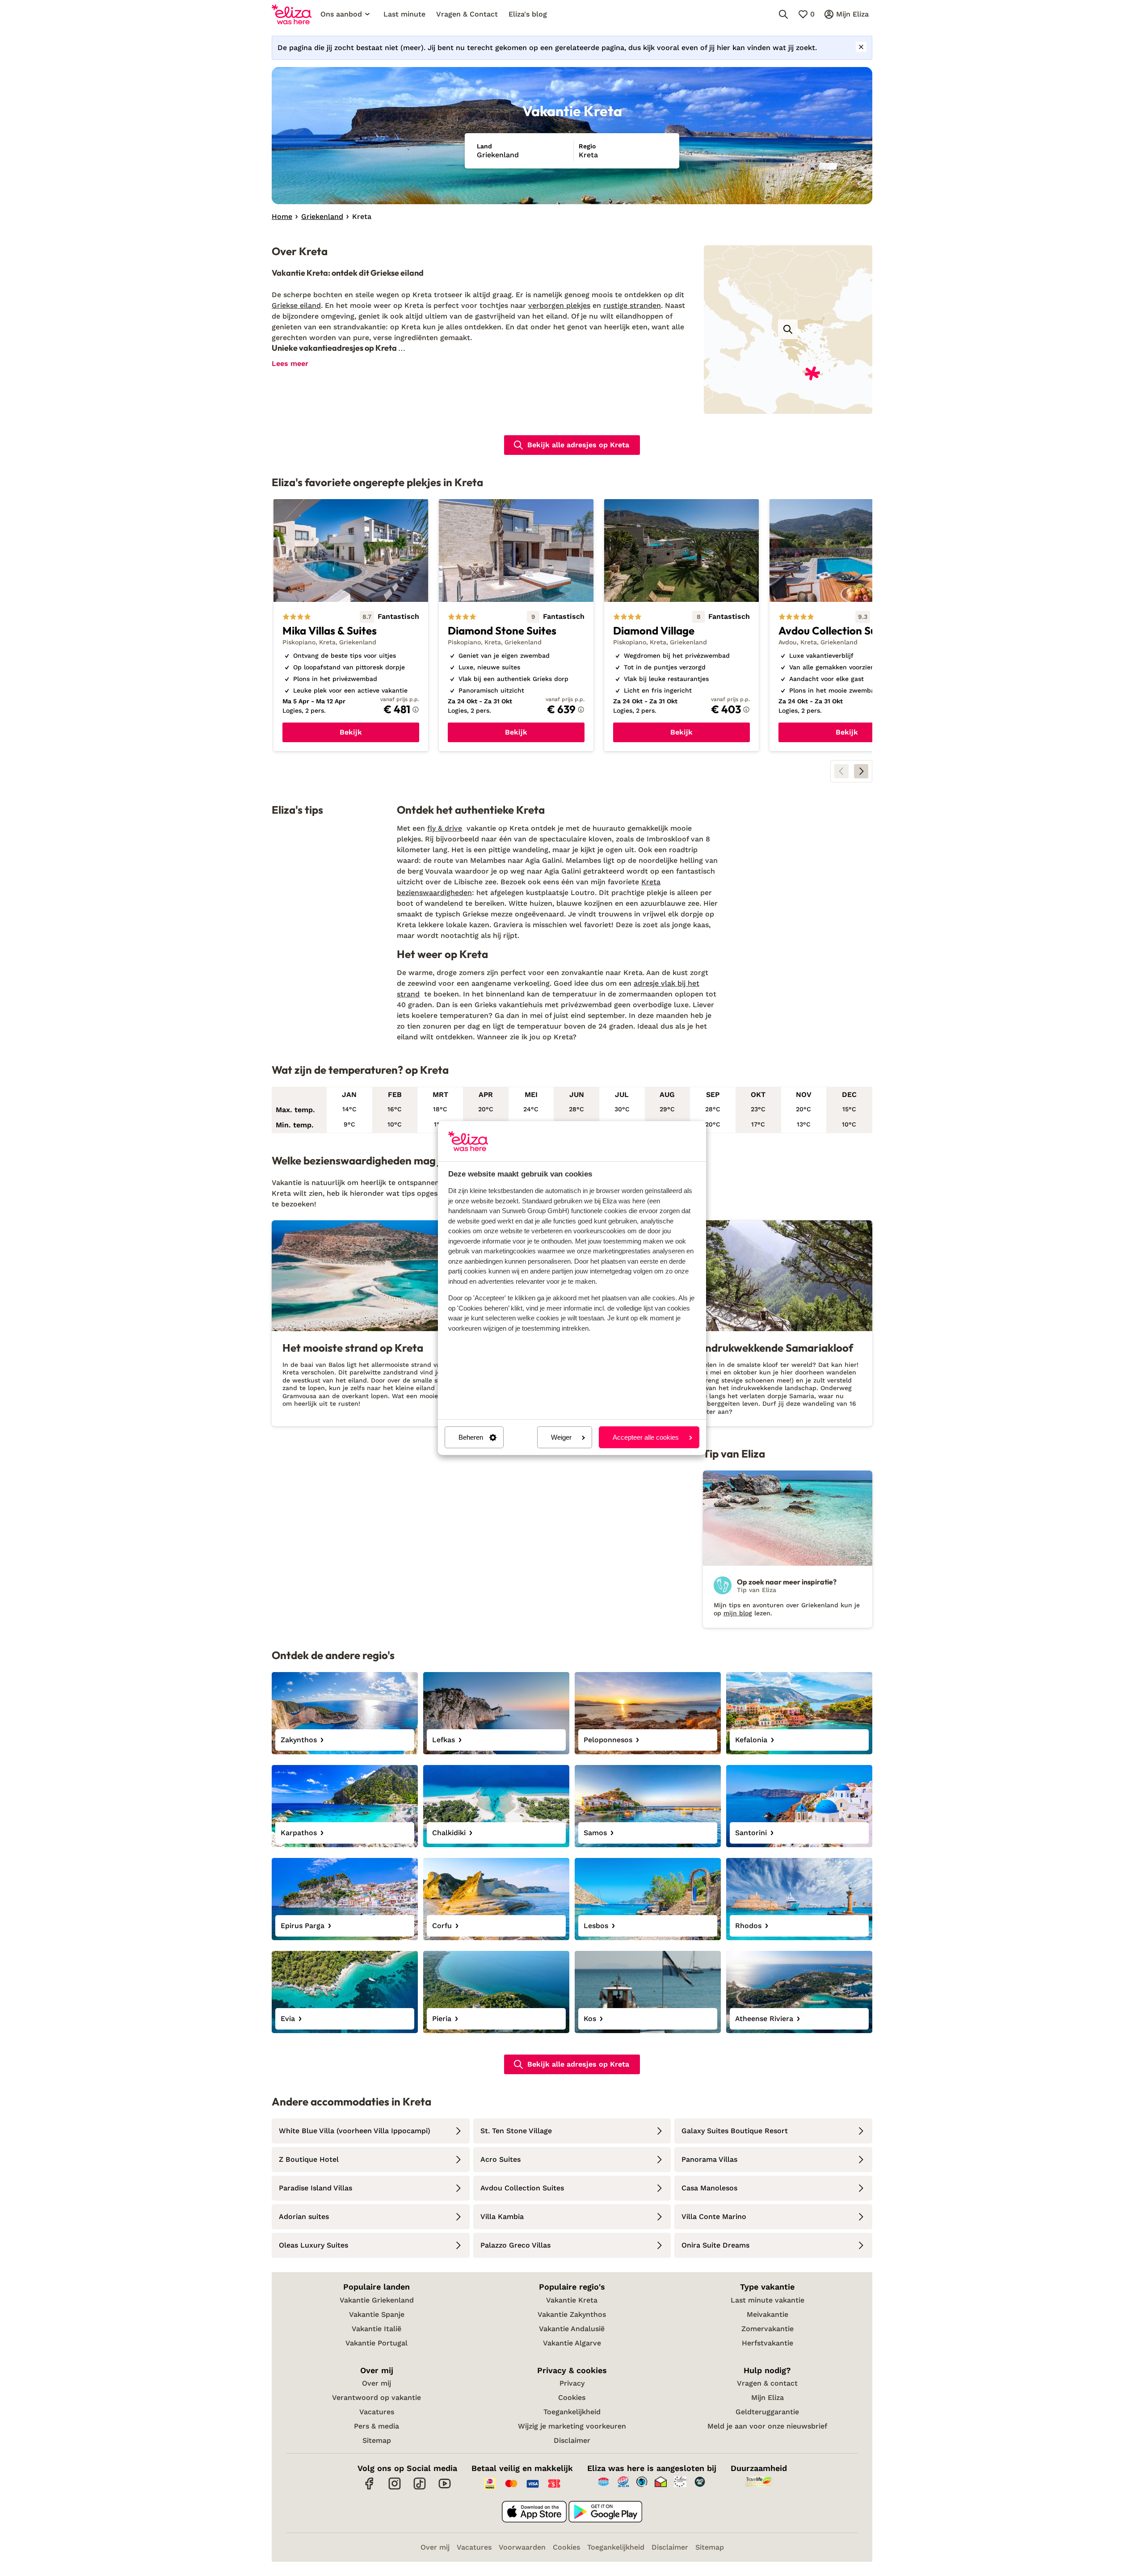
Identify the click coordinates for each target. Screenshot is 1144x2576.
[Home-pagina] (292, 14)
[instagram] (395, 2488)
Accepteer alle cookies (646, 1437)
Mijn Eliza (768, 2397)
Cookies (572, 2397)
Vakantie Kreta (572, 2300)
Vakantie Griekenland (377, 2300)
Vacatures (377, 2412)
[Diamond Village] (681, 625)
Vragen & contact (767, 2383)
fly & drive (445, 828)
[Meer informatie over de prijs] (416, 710)
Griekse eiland (296, 305)
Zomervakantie (768, 2329)
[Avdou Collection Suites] (847, 625)
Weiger (561, 1437)
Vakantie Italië (376, 2329)
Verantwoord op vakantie (376, 2397)
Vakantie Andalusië (572, 2329)
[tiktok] (420, 2488)
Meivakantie (768, 2314)
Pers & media (376, 2426)
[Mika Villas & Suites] (351, 625)
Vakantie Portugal (376, 2343)
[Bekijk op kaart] (788, 329)
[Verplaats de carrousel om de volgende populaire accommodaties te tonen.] (861, 771)
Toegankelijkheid (572, 2412)
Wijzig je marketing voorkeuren (572, 2426)
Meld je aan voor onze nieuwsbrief (767, 2426)
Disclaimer (572, 2440)
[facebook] (370, 2488)
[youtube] (445, 2488)
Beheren (471, 1437)
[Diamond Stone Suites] (516, 625)
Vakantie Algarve (572, 2343)
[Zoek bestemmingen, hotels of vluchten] (783, 14)
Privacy (572, 2383)
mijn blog (738, 1613)
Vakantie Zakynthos (572, 2314)
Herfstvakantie (768, 2343)
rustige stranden (632, 305)
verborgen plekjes (559, 305)
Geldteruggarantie (767, 2412)
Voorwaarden (522, 2547)
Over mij (376, 2383)
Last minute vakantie (768, 2300)
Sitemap (377, 2440)
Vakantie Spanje (377, 2314)
